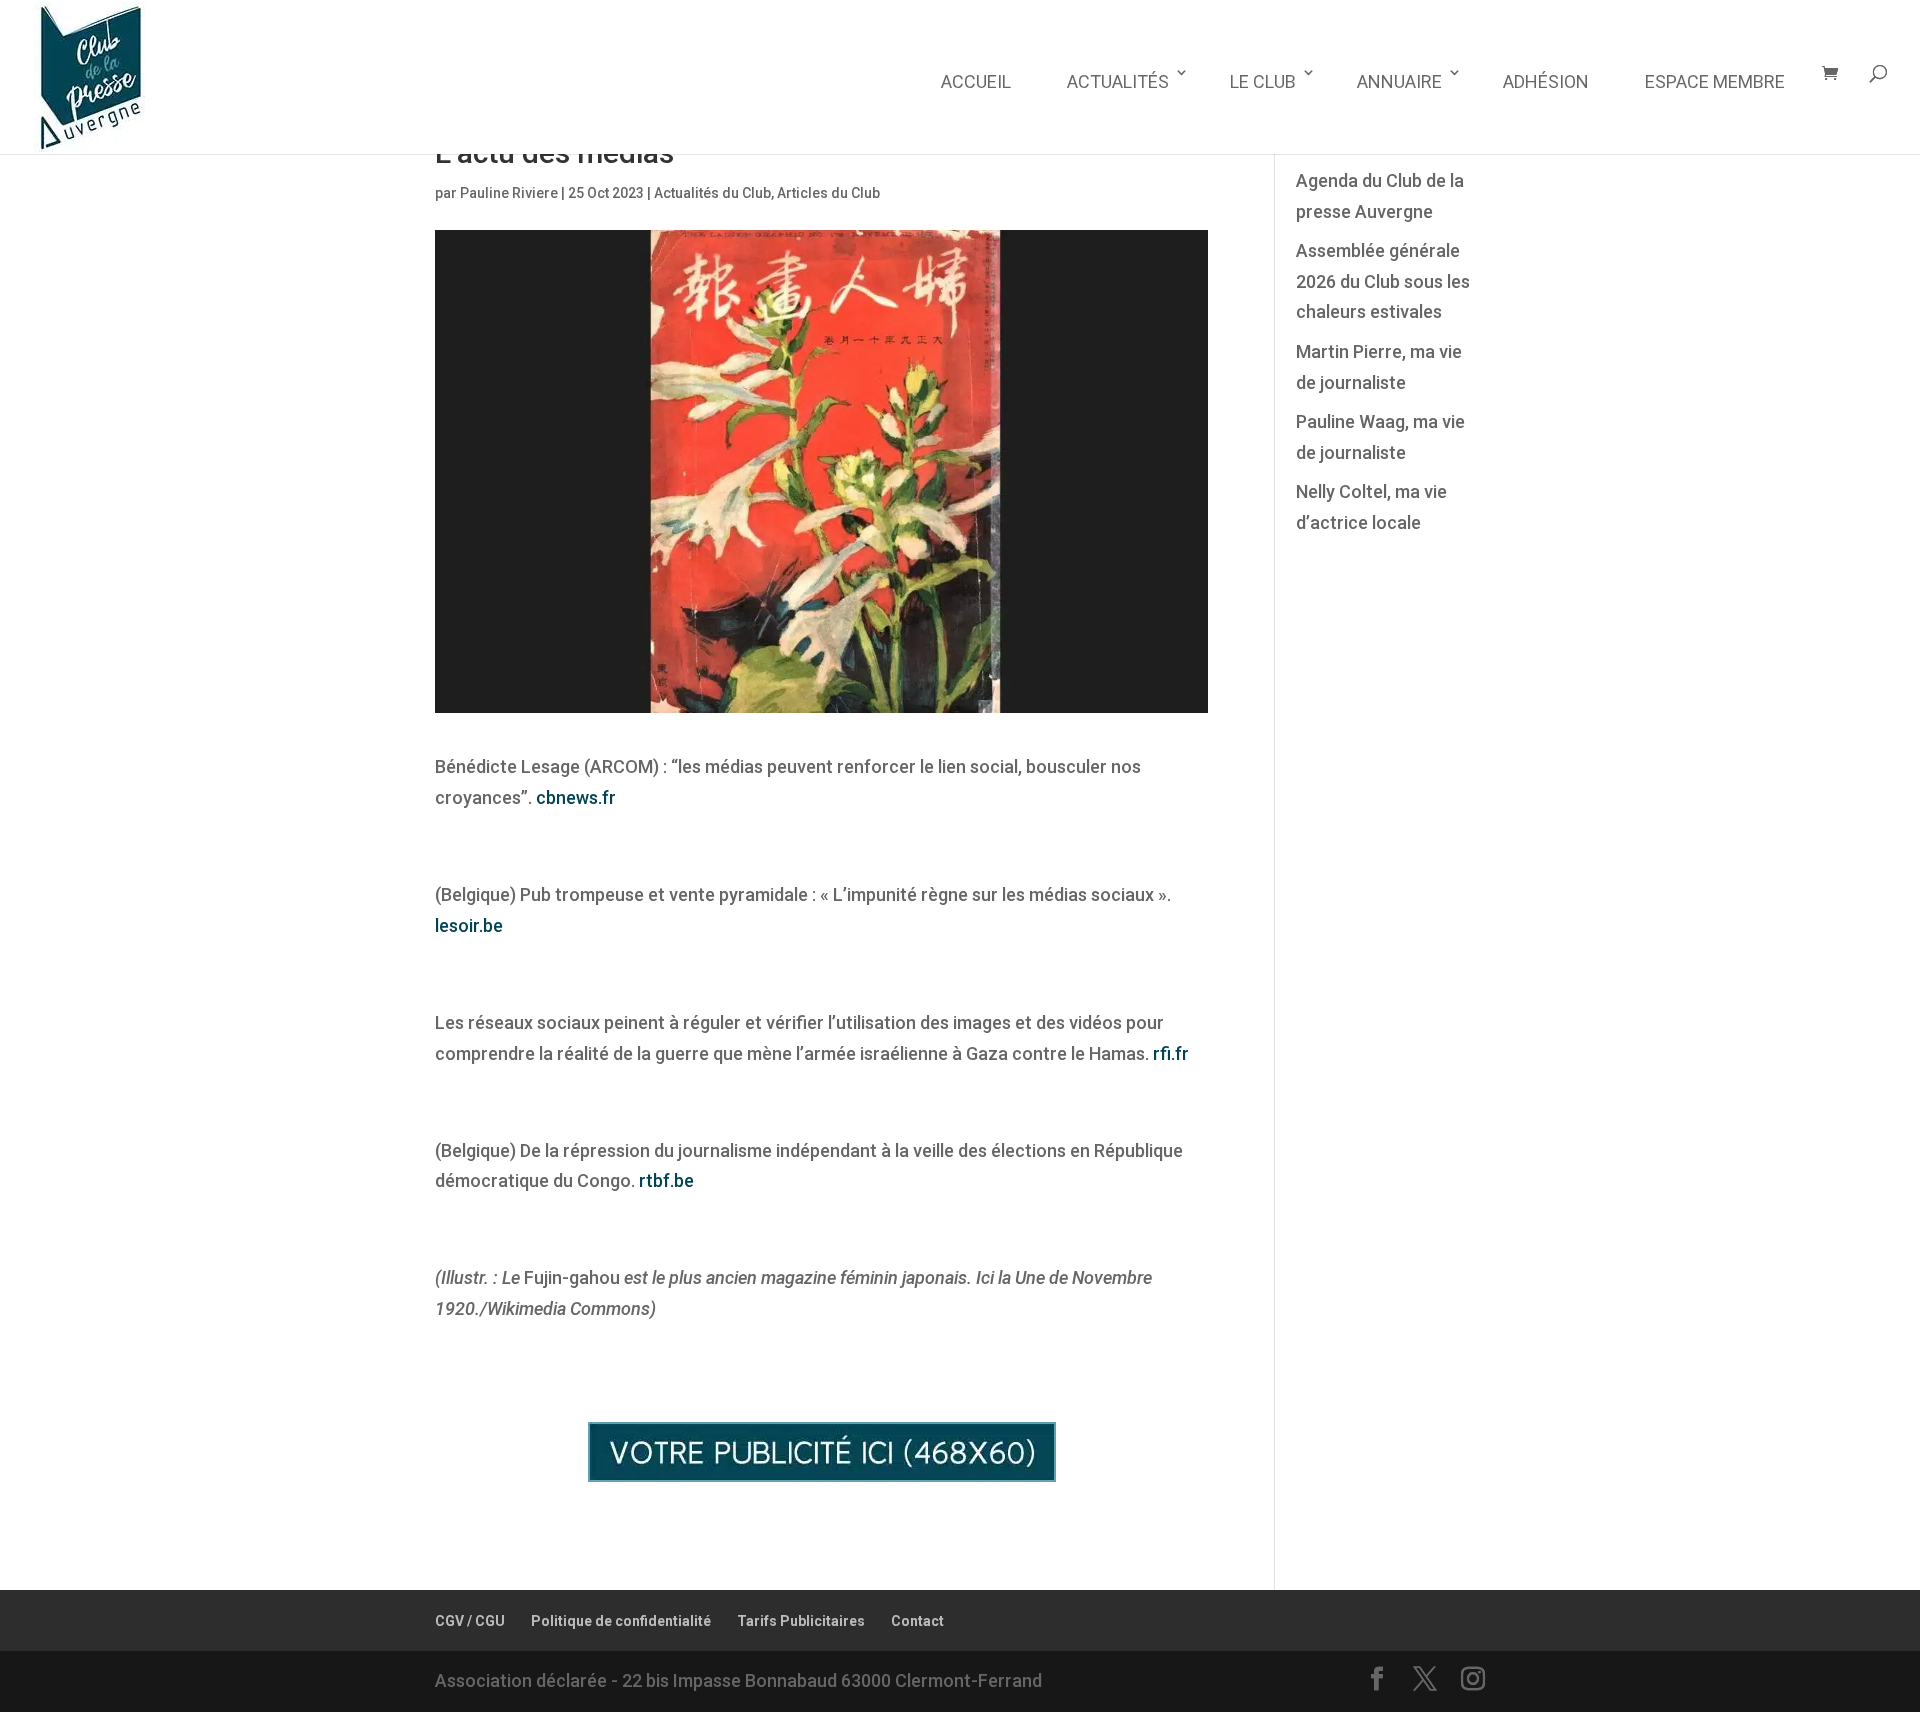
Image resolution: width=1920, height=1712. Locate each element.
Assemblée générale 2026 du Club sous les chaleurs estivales (1383, 281)
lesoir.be (469, 925)
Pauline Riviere (509, 193)
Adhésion (1546, 81)
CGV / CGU (470, 1621)
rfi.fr (1171, 1053)
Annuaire (1399, 81)
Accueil (976, 81)
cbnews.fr (576, 797)
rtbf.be (666, 1180)
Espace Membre (1715, 81)
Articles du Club (828, 193)
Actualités (1118, 81)
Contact (917, 1621)
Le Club (1263, 81)
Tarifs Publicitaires (801, 1621)
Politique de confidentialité (621, 1621)
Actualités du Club (712, 193)
